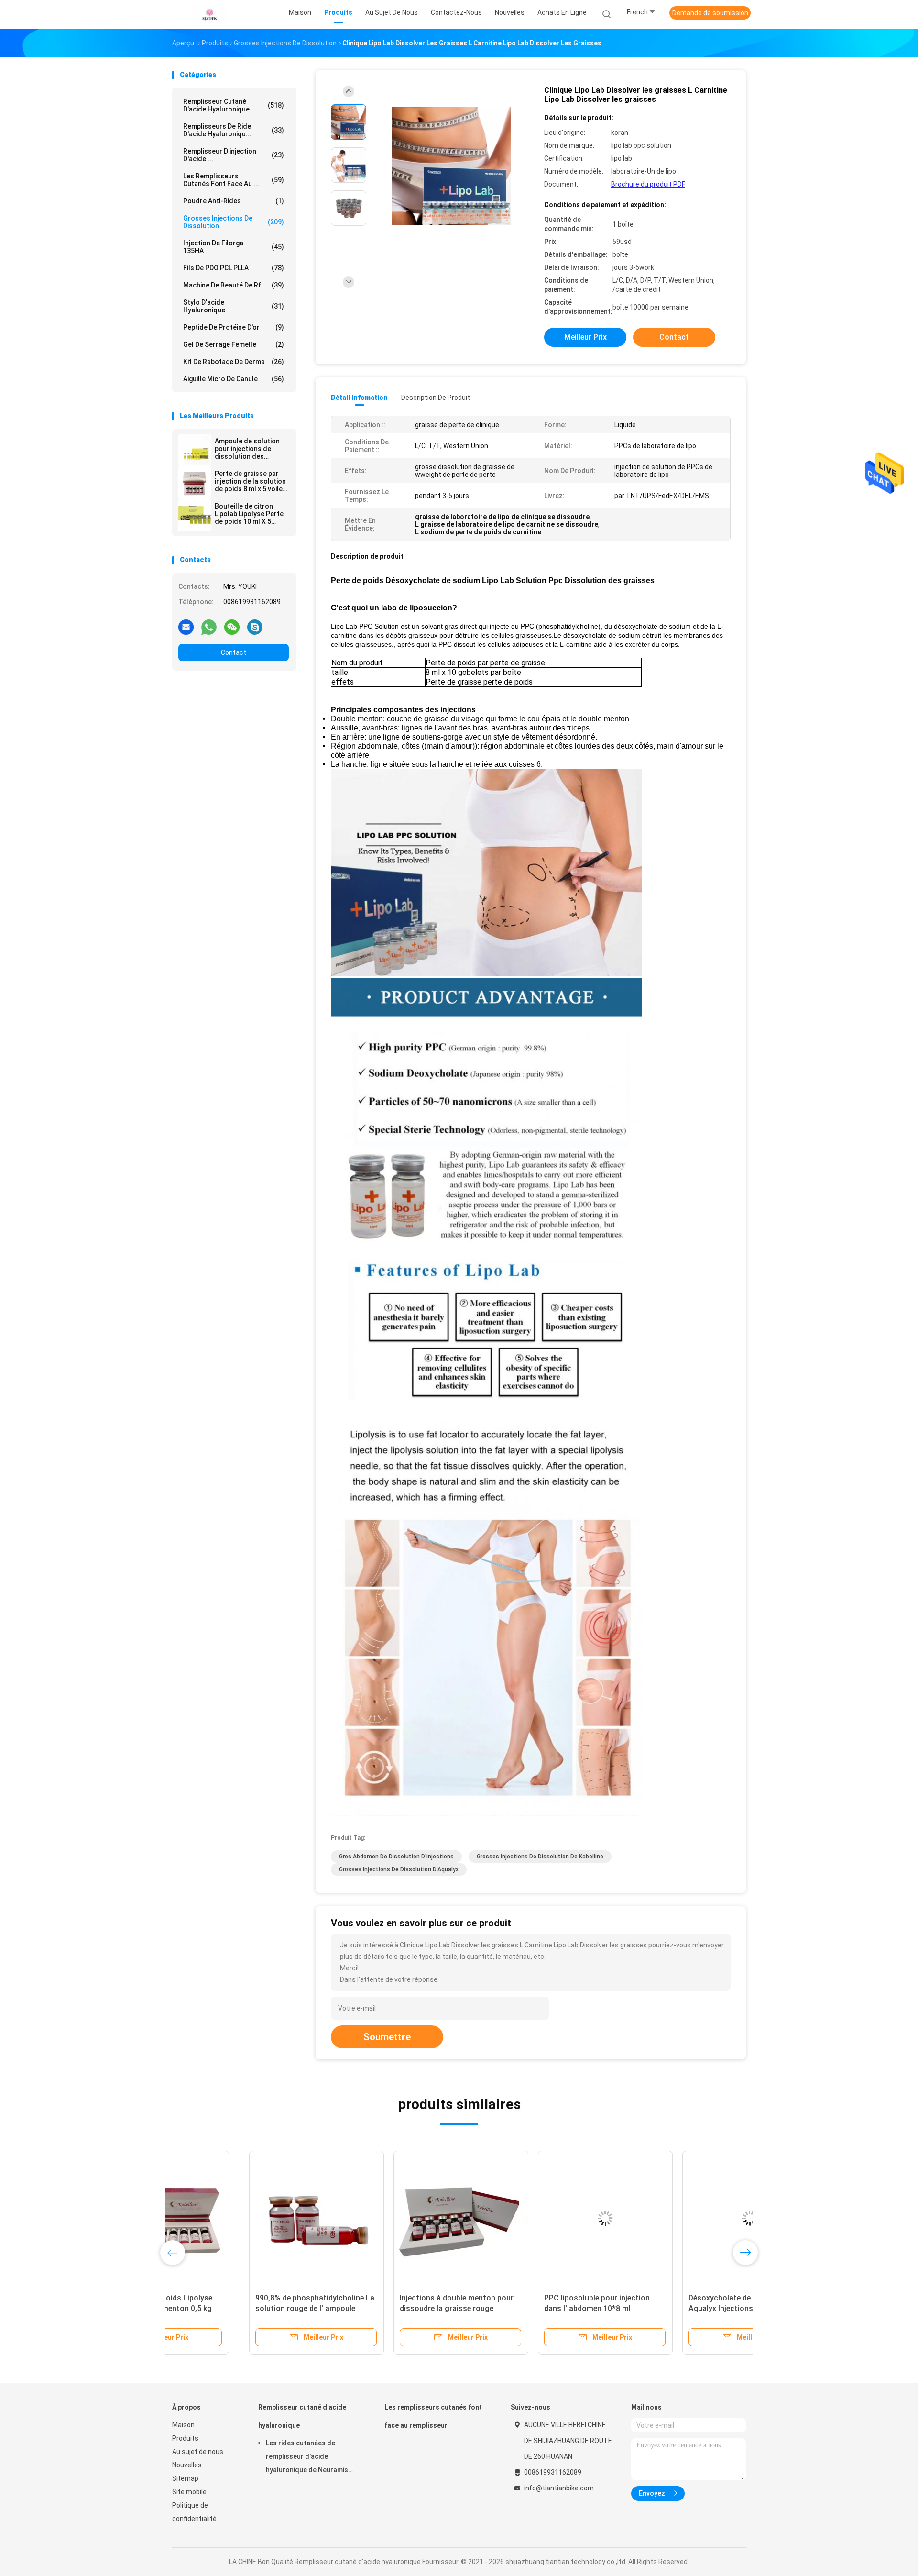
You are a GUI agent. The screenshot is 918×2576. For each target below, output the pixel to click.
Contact (234, 652)
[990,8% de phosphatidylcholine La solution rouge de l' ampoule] (240, 2218)
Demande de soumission (710, 13)
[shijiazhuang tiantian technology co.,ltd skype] (255, 627)
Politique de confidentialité (194, 2512)
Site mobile (189, 2492)
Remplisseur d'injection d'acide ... (234, 155)
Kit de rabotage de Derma (234, 362)
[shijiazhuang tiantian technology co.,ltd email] (186, 627)
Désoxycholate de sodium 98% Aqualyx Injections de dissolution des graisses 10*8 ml (670, 2308)
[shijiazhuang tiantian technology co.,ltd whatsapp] (209, 627)
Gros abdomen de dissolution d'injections (396, 1857)
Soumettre (387, 2037)
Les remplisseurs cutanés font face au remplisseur (433, 2416)
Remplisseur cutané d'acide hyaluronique (234, 105)
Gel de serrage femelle (234, 344)
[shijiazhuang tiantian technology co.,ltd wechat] (232, 627)
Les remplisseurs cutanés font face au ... (234, 180)
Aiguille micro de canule (234, 379)
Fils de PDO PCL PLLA (234, 268)
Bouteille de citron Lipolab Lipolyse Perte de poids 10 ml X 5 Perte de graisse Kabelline (249, 514)
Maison (183, 2425)
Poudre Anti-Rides (234, 201)
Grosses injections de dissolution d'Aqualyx (399, 1869)
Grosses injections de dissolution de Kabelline (540, 1857)
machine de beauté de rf (234, 285)
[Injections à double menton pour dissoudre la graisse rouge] (384, 2218)
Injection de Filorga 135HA (234, 247)
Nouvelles (187, 2465)
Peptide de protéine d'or (234, 327)
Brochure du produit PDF (648, 184)
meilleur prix (585, 337)
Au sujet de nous (198, 2452)
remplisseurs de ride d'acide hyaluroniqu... (234, 130)
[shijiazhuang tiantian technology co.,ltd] (209, 14)
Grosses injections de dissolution (234, 222)
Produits (185, 2438)
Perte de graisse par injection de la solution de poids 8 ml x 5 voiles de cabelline (251, 481)
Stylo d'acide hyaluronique (234, 306)
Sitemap (185, 2478)
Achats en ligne (562, 12)
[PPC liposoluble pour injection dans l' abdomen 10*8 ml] (528, 2218)
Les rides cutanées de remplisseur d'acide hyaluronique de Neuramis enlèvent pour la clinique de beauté (309, 2458)
